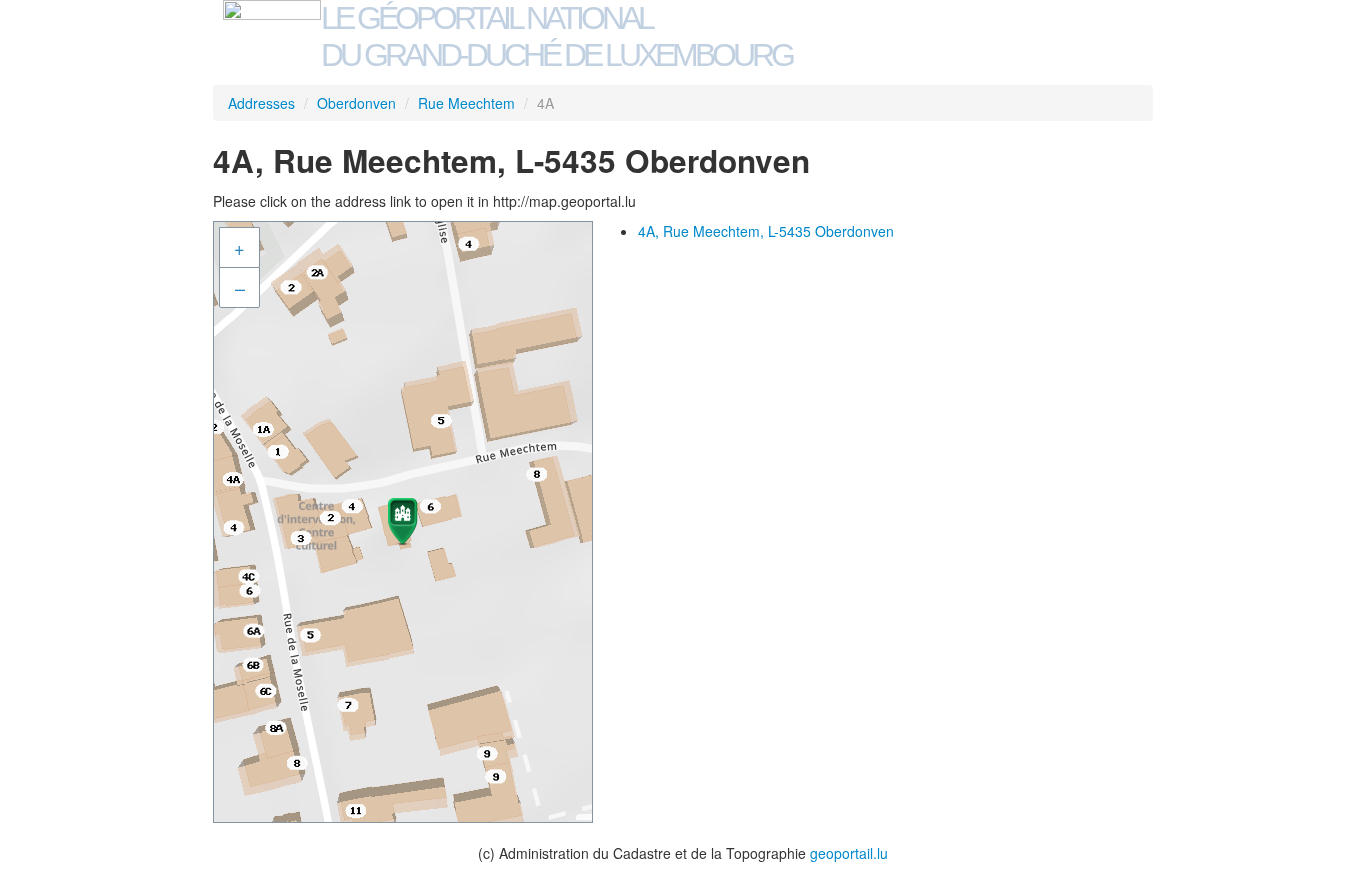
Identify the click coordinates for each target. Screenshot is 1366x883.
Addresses (261, 103)
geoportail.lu (849, 853)
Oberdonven (356, 103)
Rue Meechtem (466, 103)
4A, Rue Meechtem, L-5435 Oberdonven (766, 231)
